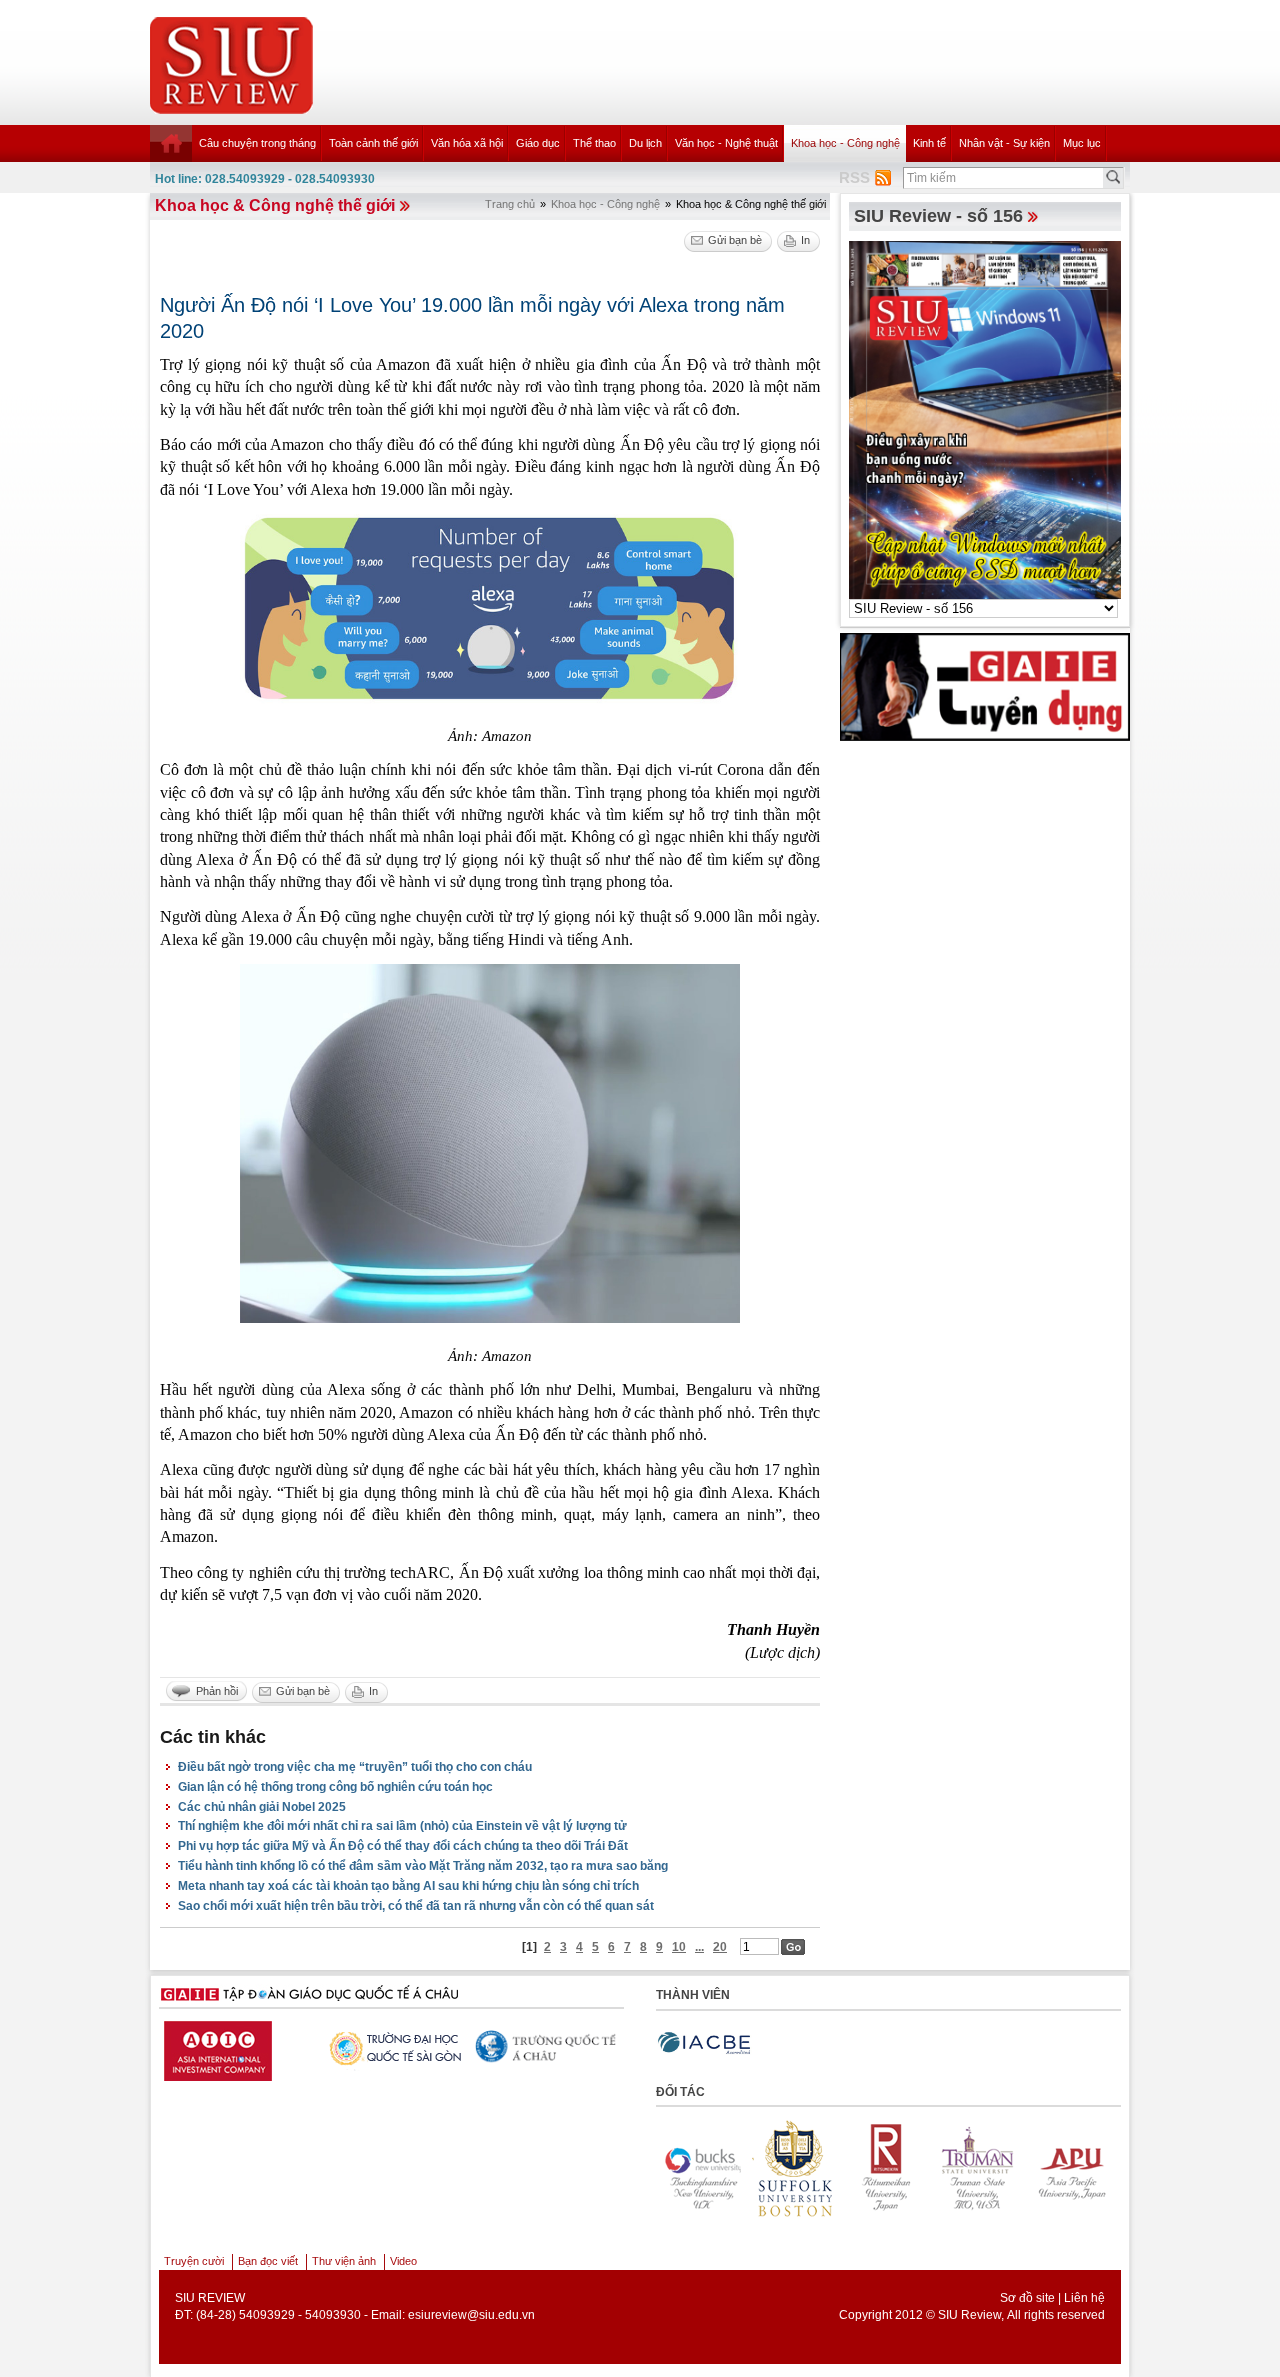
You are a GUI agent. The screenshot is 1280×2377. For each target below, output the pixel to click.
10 (679, 1947)
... (699, 1947)
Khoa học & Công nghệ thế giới (275, 205)
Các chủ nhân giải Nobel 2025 (262, 1807)
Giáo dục (538, 143)
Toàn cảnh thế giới (373, 143)
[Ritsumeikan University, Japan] (803, 2169)
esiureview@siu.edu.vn (471, 2315)
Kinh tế (929, 143)
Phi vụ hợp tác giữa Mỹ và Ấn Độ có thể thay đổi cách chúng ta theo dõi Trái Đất (403, 1846)
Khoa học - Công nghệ (845, 143)
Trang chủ (510, 204)
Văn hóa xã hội (467, 143)
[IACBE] (704, 2043)
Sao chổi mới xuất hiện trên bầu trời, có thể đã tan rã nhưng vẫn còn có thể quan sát (416, 1906)
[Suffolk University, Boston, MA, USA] (711, 2169)
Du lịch (645, 143)
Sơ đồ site (1027, 2298)
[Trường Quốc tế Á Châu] (541, 2048)
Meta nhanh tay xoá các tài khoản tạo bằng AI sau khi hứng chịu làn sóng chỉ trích (408, 1886)
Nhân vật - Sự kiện (1004, 143)
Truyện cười (194, 2261)
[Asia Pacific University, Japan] (987, 2169)
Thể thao (594, 143)
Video (403, 2261)
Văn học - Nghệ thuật (726, 143)
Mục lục (1082, 143)
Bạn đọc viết (268, 2261)
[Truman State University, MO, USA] (895, 2169)
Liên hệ (1084, 2298)
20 (720, 1947)
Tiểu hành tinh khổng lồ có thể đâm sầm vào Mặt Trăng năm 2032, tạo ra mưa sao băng (423, 1866)
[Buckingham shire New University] (1079, 2169)
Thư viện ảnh (344, 2261)
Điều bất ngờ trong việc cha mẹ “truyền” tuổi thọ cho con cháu (355, 1767)
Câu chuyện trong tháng (257, 143)
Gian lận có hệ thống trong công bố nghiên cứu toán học (335, 1787)
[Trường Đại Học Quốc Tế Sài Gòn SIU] (386, 2046)
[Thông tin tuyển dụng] (985, 686)
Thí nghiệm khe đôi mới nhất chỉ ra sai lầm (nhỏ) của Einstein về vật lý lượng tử (402, 1826)
